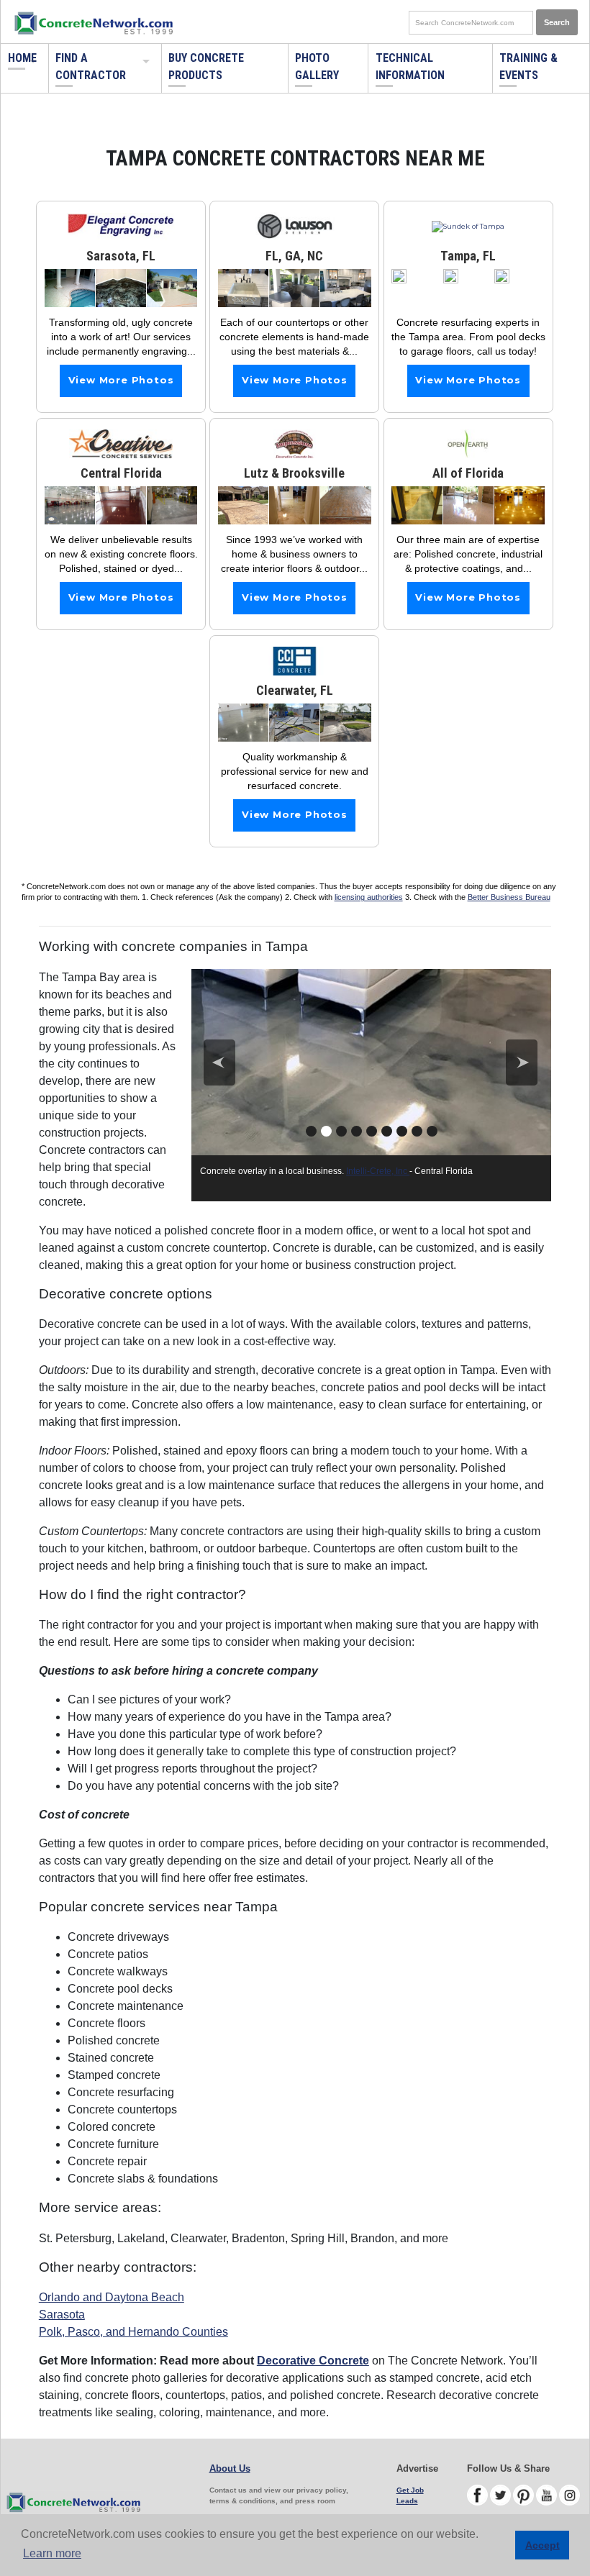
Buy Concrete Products (206, 67)
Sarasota (62, 2315)
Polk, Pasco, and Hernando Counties (133, 2332)
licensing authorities (369, 897)
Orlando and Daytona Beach (112, 2297)
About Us (230, 2468)
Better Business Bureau (509, 897)
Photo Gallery (317, 67)
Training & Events (528, 67)
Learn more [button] (52, 2553)
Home (22, 58)
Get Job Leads (410, 2495)
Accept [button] (543, 2545)
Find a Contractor (91, 67)
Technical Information (410, 67)
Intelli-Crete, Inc (378, 1171)
